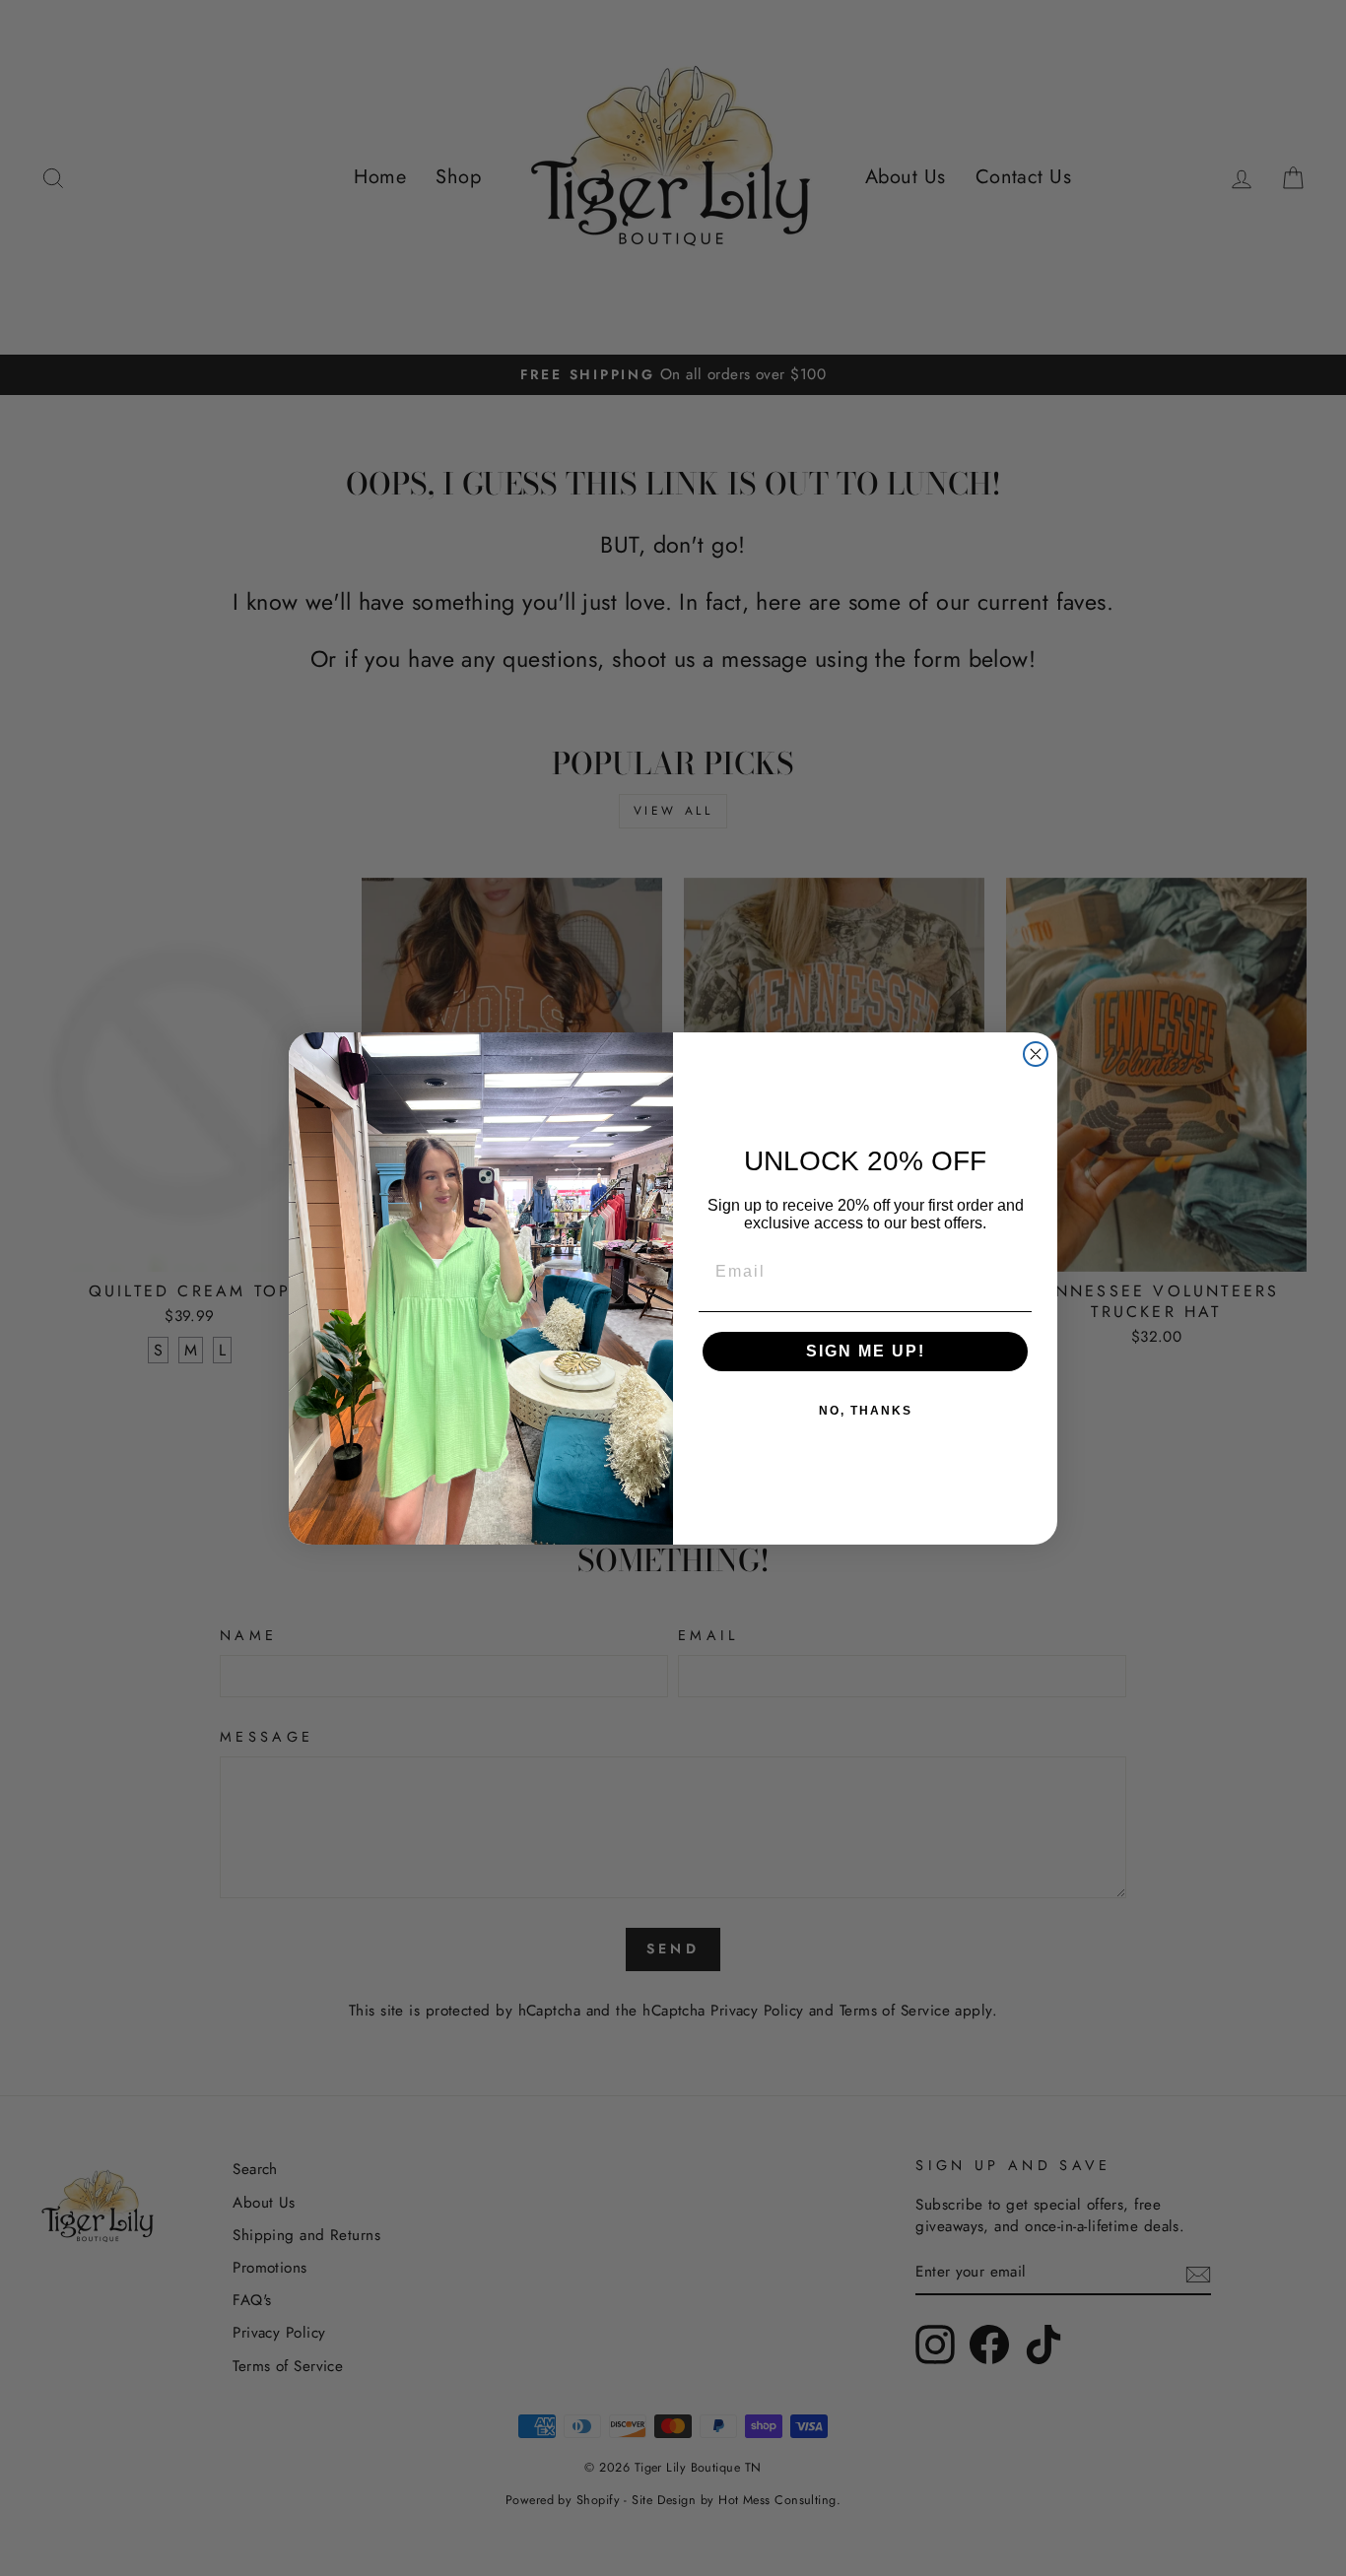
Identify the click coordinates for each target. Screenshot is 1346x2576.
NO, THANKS (866, 1411)
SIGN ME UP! (866, 1351)
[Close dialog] (1036, 1054)
